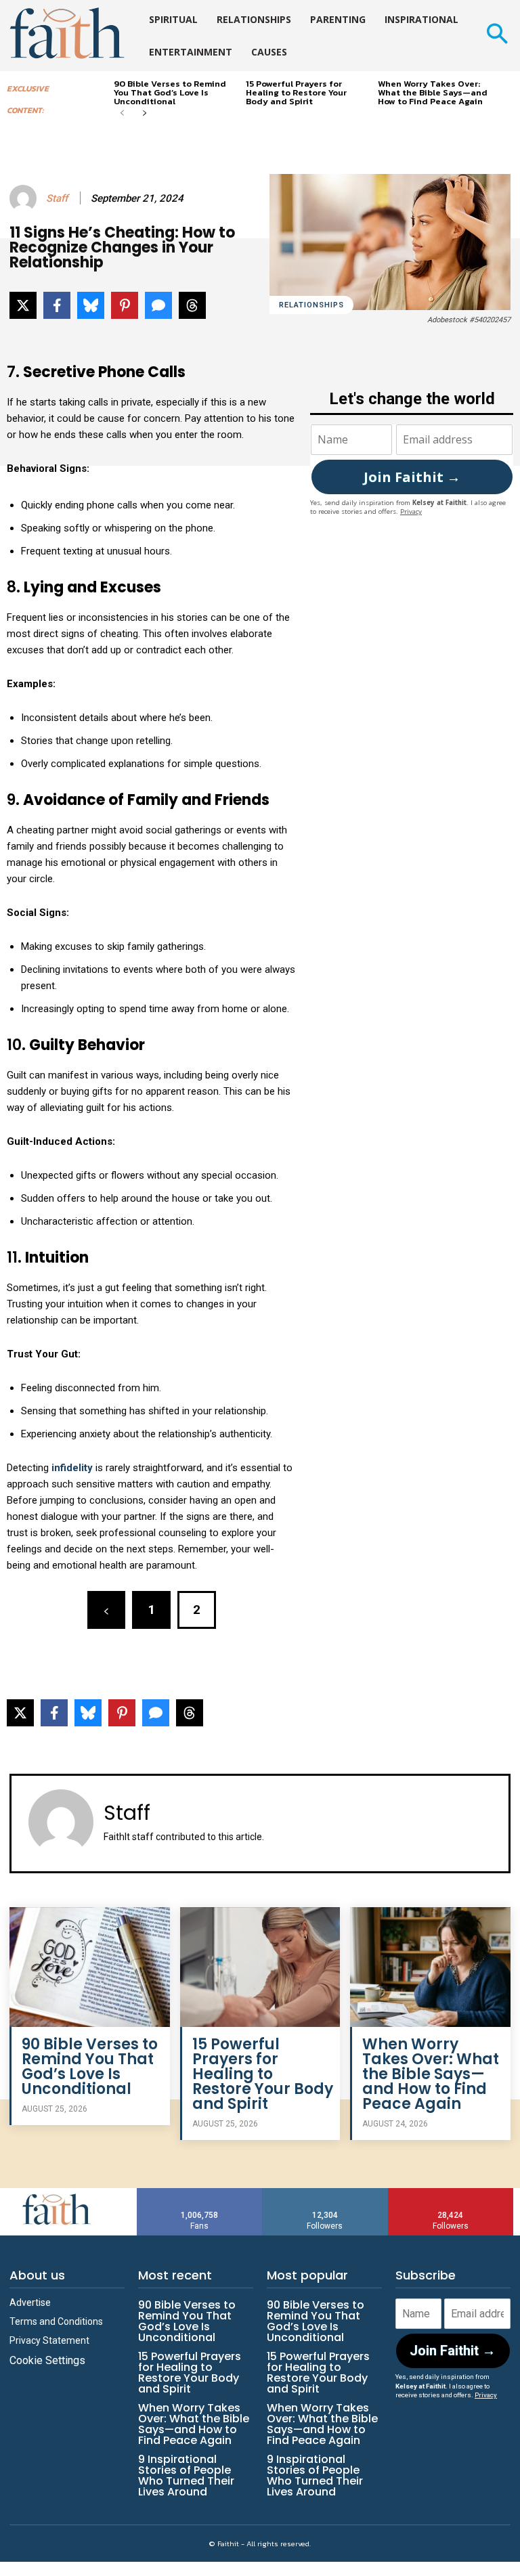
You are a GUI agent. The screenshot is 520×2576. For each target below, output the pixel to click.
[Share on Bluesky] (91, 305)
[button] (497, 36)
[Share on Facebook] (57, 305)
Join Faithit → (412, 477)
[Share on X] (23, 305)
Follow (325, 2193)
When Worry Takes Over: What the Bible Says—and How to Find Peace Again (433, 92)
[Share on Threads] (192, 305)
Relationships (311, 305)
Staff (57, 198)
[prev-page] (122, 114)
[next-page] (144, 114)
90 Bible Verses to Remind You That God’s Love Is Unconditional (170, 92)
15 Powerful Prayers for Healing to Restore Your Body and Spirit (296, 92)
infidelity (71, 1468)
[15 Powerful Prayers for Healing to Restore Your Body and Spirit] (260, 1967)
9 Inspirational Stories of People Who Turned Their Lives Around (186, 2475)
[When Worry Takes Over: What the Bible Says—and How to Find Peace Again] (430, 1967)
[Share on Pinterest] (125, 305)
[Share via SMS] (158, 305)
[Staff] (25, 198)
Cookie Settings (47, 2360)
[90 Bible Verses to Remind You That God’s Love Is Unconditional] (90, 1967)
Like (200, 2193)
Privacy (411, 511)
